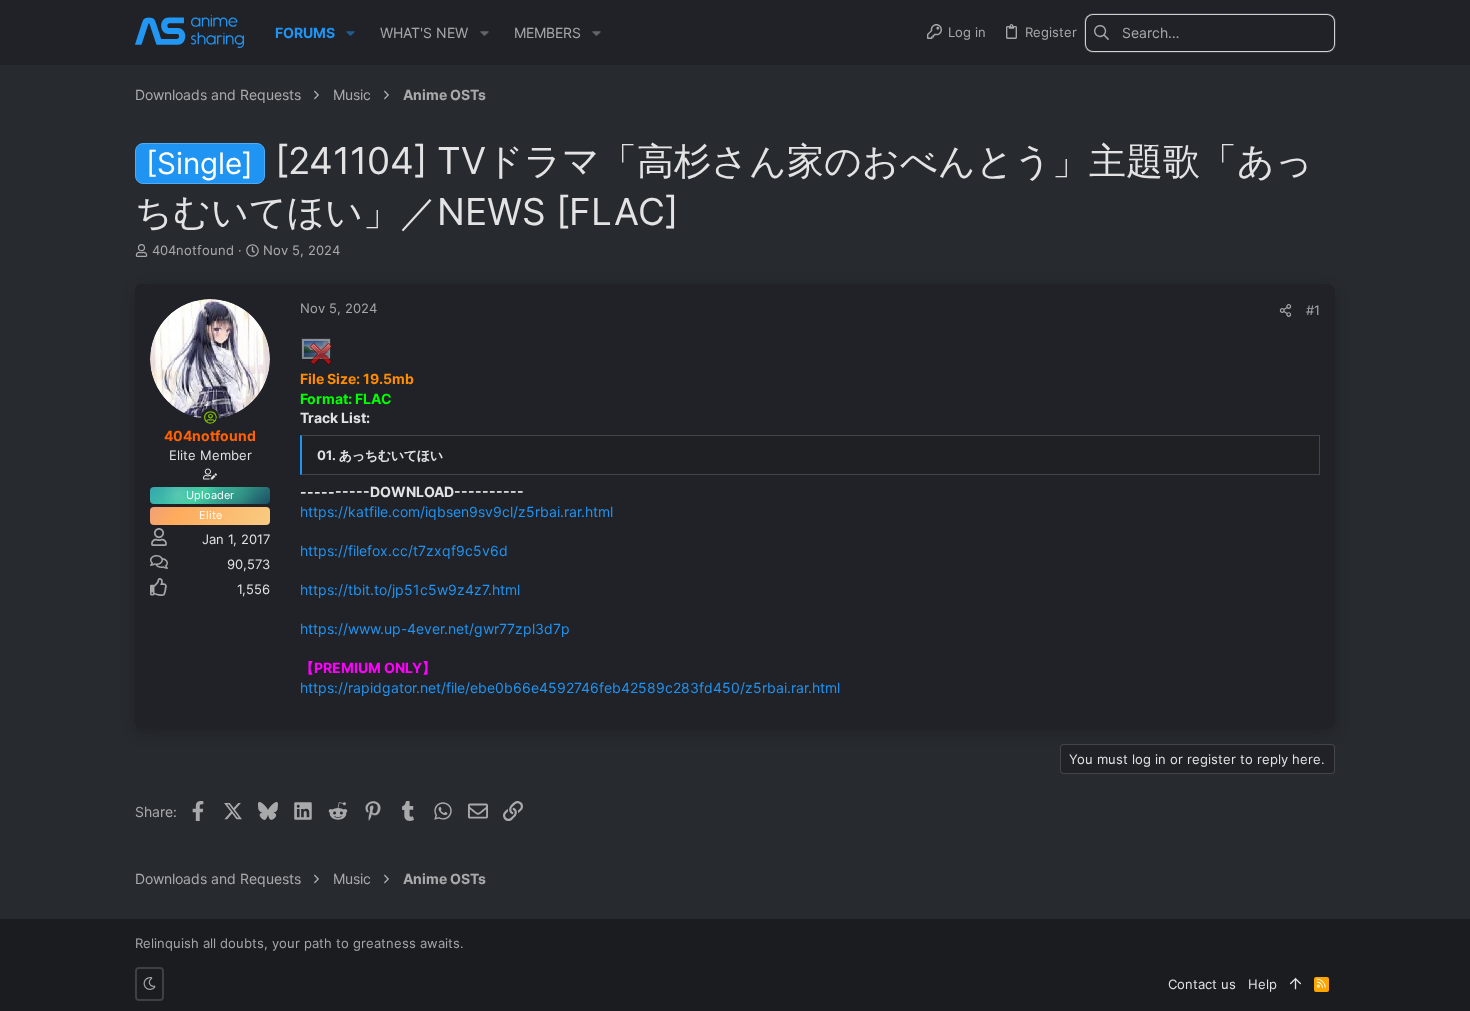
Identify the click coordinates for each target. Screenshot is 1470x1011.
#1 (1313, 310)
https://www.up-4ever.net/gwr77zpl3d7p (435, 628)
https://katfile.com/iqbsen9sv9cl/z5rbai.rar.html (456, 511)
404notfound (193, 250)
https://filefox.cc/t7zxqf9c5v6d (404, 550)
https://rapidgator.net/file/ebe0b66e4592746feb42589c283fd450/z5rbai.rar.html (570, 687)
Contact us (1202, 984)
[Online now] (210, 417)
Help (1262, 984)
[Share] (1285, 310)
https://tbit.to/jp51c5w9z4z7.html (410, 589)
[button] (350, 33)
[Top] (1295, 984)
